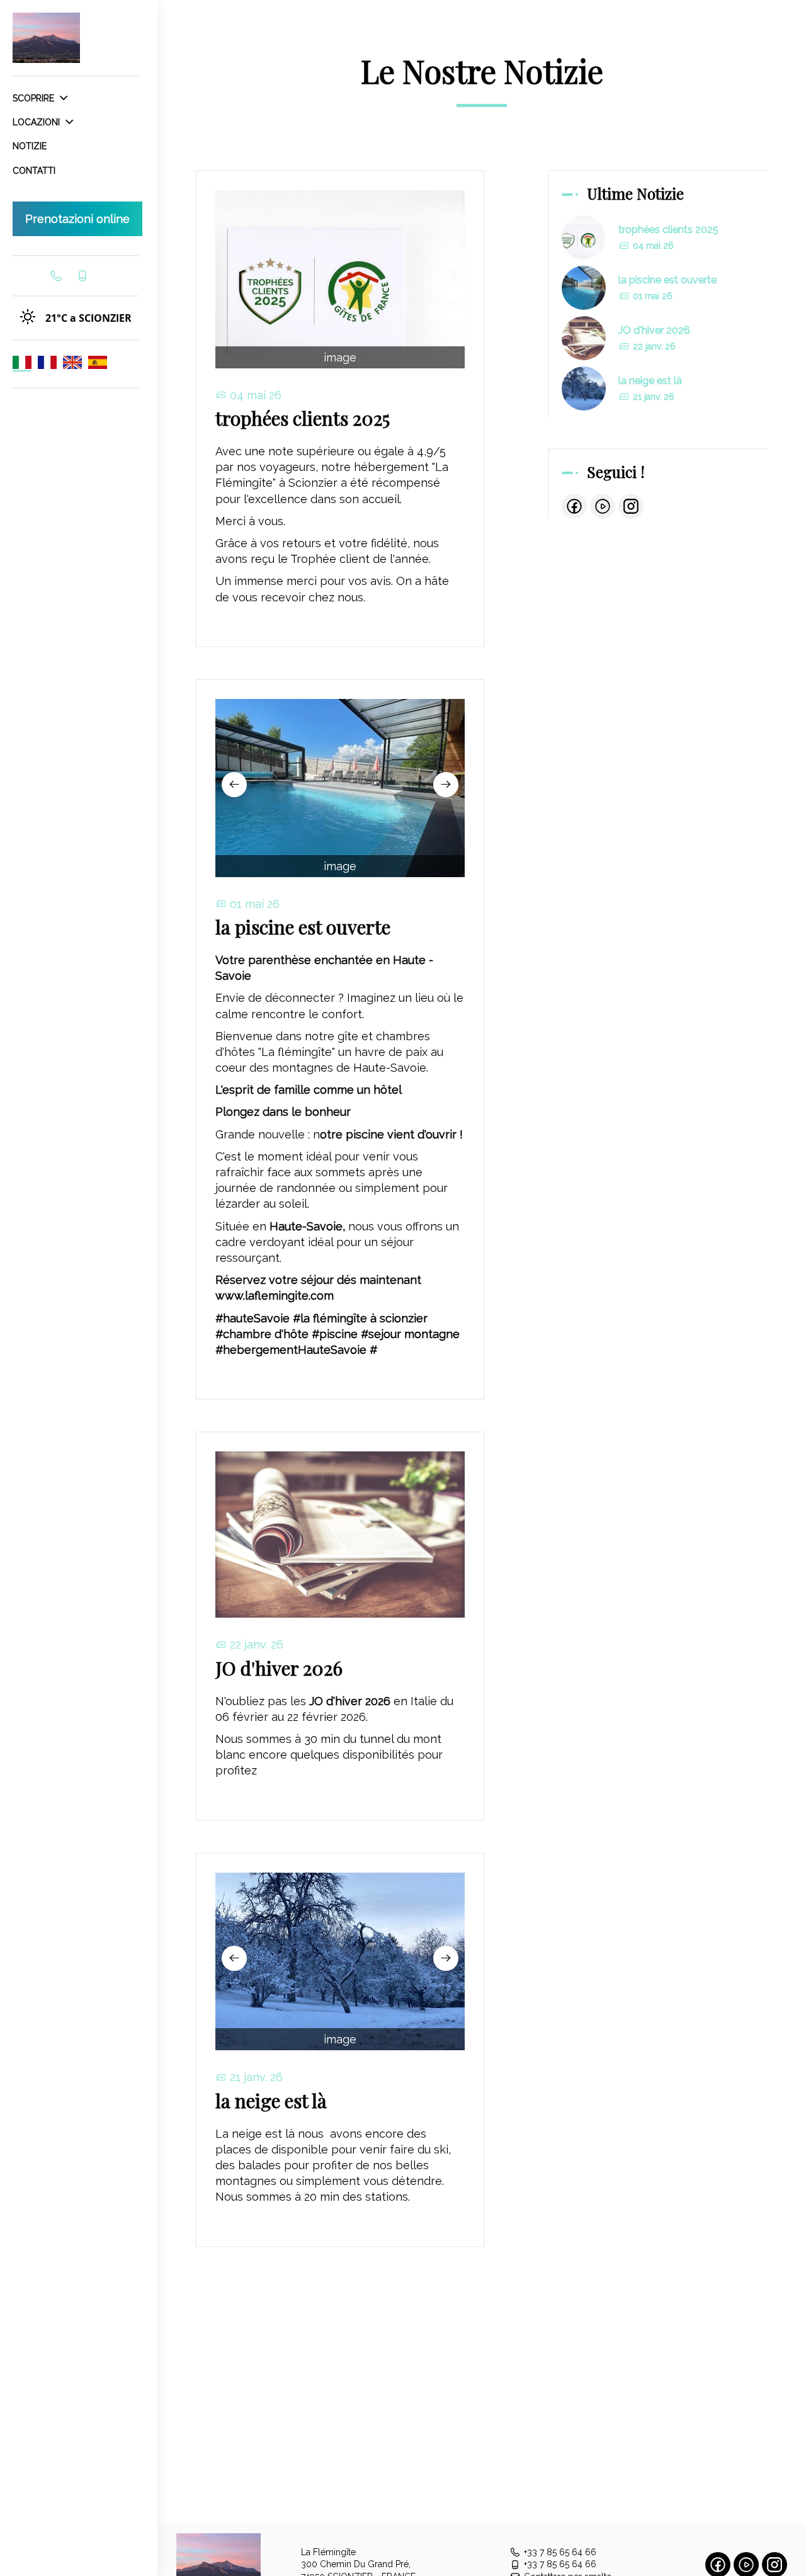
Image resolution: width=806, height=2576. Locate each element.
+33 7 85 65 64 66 (560, 2552)
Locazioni (37, 122)
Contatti (34, 171)
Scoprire (35, 98)
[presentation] (234, 785)
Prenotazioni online (77, 219)
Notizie (30, 146)
